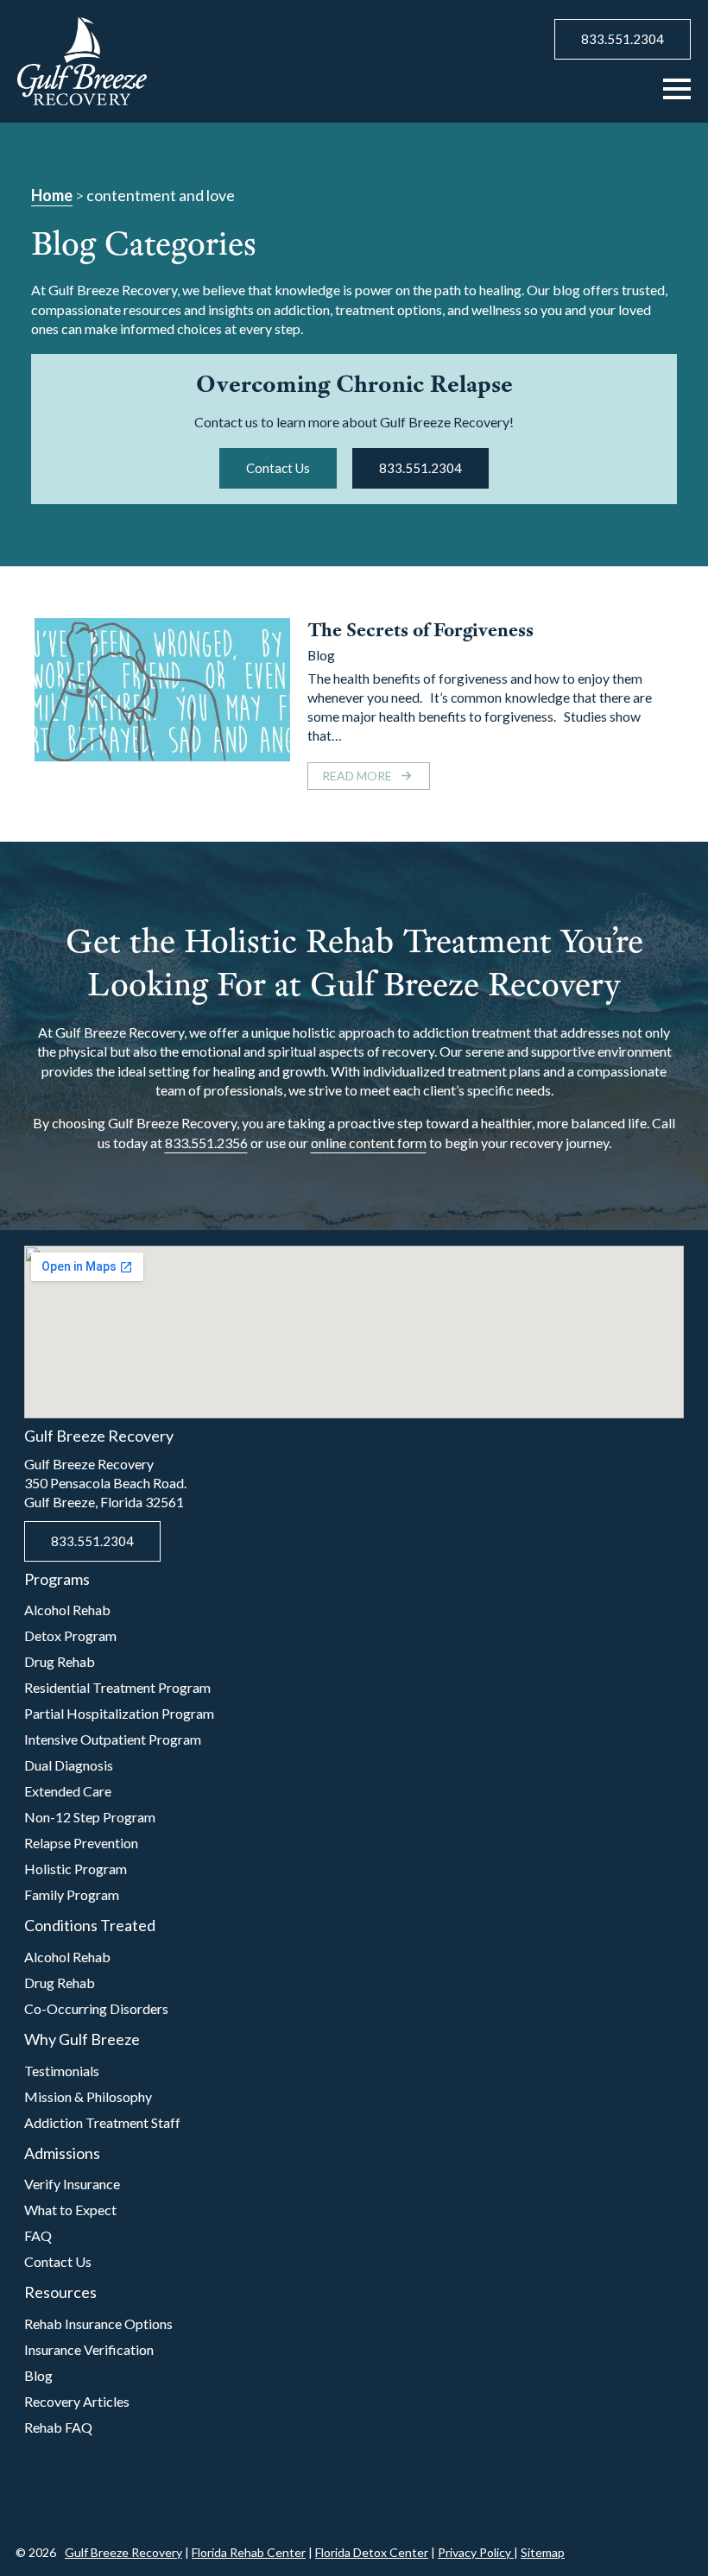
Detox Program (70, 1635)
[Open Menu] (677, 89)
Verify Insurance (72, 2184)
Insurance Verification (89, 2349)
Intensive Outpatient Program (113, 1739)
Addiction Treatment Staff (102, 2122)
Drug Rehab (60, 1661)
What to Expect (70, 2210)
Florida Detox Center (372, 2552)
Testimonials (62, 2071)
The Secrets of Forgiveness (420, 630)
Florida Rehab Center (249, 2552)
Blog (321, 655)
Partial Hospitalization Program (119, 1713)
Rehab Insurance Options (98, 2323)
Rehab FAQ (58, 2427)
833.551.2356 (206, 1143)
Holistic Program (76, 1869)
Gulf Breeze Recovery (123, 2552)
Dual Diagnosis (69, 1765)
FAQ (38, 2235)
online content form (369, 1143)
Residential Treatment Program (117, 1687)
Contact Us (58, 2261)
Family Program (72, 1894)
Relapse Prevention (81, 1843)
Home (52, 195)
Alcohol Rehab (67, 1610)
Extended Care (68, 1791)
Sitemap (543, 2552)
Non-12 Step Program (90, 1817)
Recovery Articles (77, 2401)
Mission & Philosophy (88, 2096)
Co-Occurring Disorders (96, 2008)
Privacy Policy (476, 2552)
